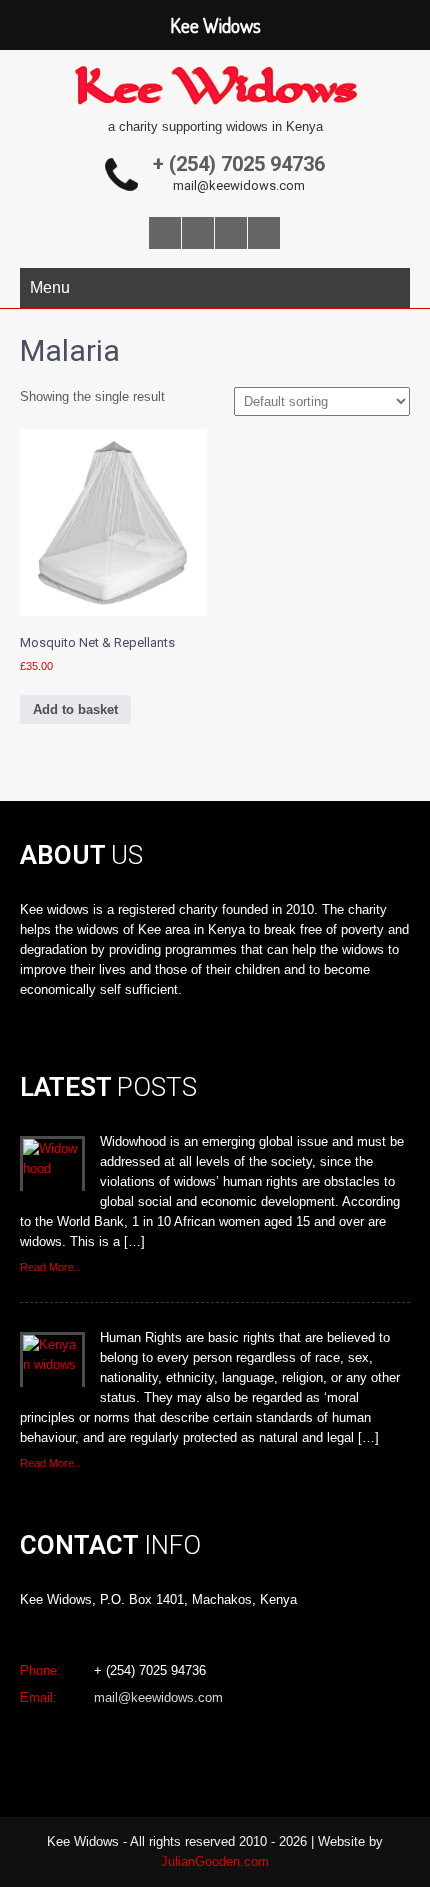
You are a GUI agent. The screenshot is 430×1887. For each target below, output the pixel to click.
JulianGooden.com (215, 1861)
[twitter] (198, 233)
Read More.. (50, 1267)
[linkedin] (264, 233)
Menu (50, 287)
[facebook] (165, 233)
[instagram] (231, 233)
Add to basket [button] (75, 709)
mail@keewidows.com (239, 185)
